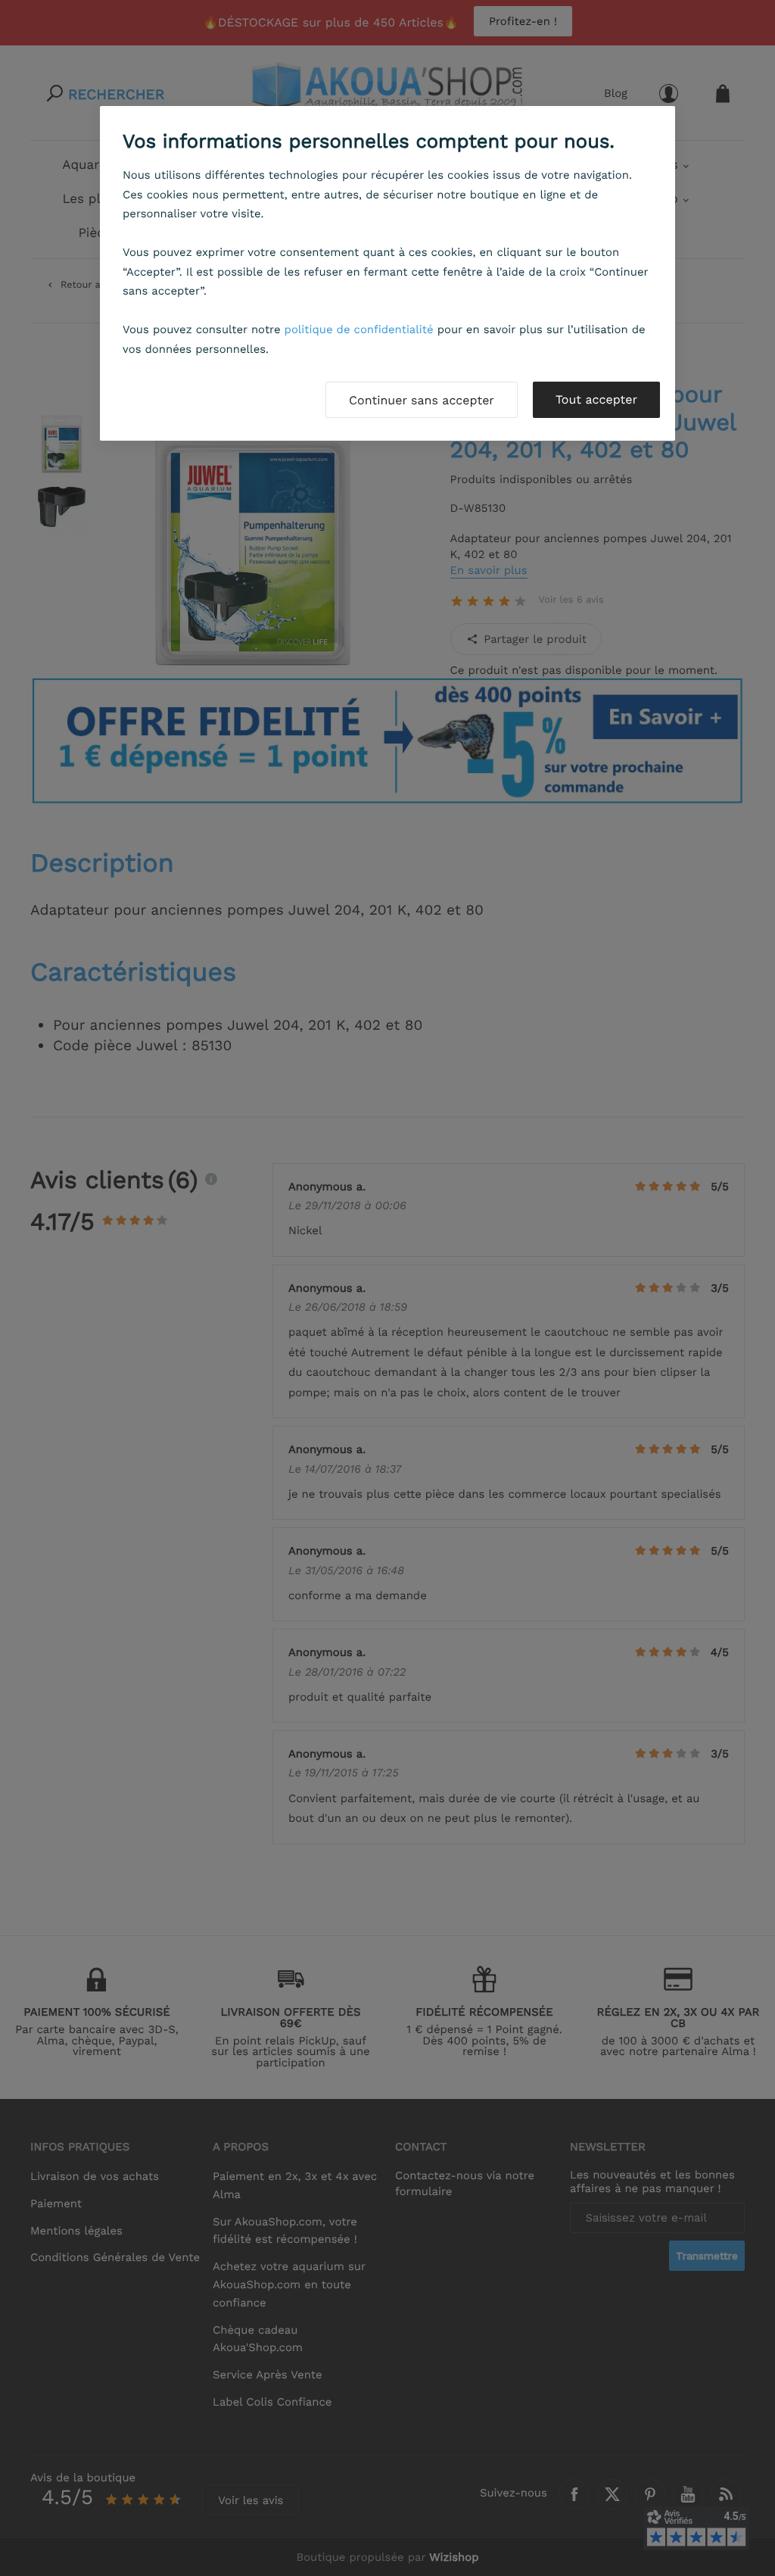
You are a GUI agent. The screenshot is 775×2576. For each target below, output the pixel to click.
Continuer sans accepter (422, 400)
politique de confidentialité (359, 329)
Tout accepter (596, 399)
